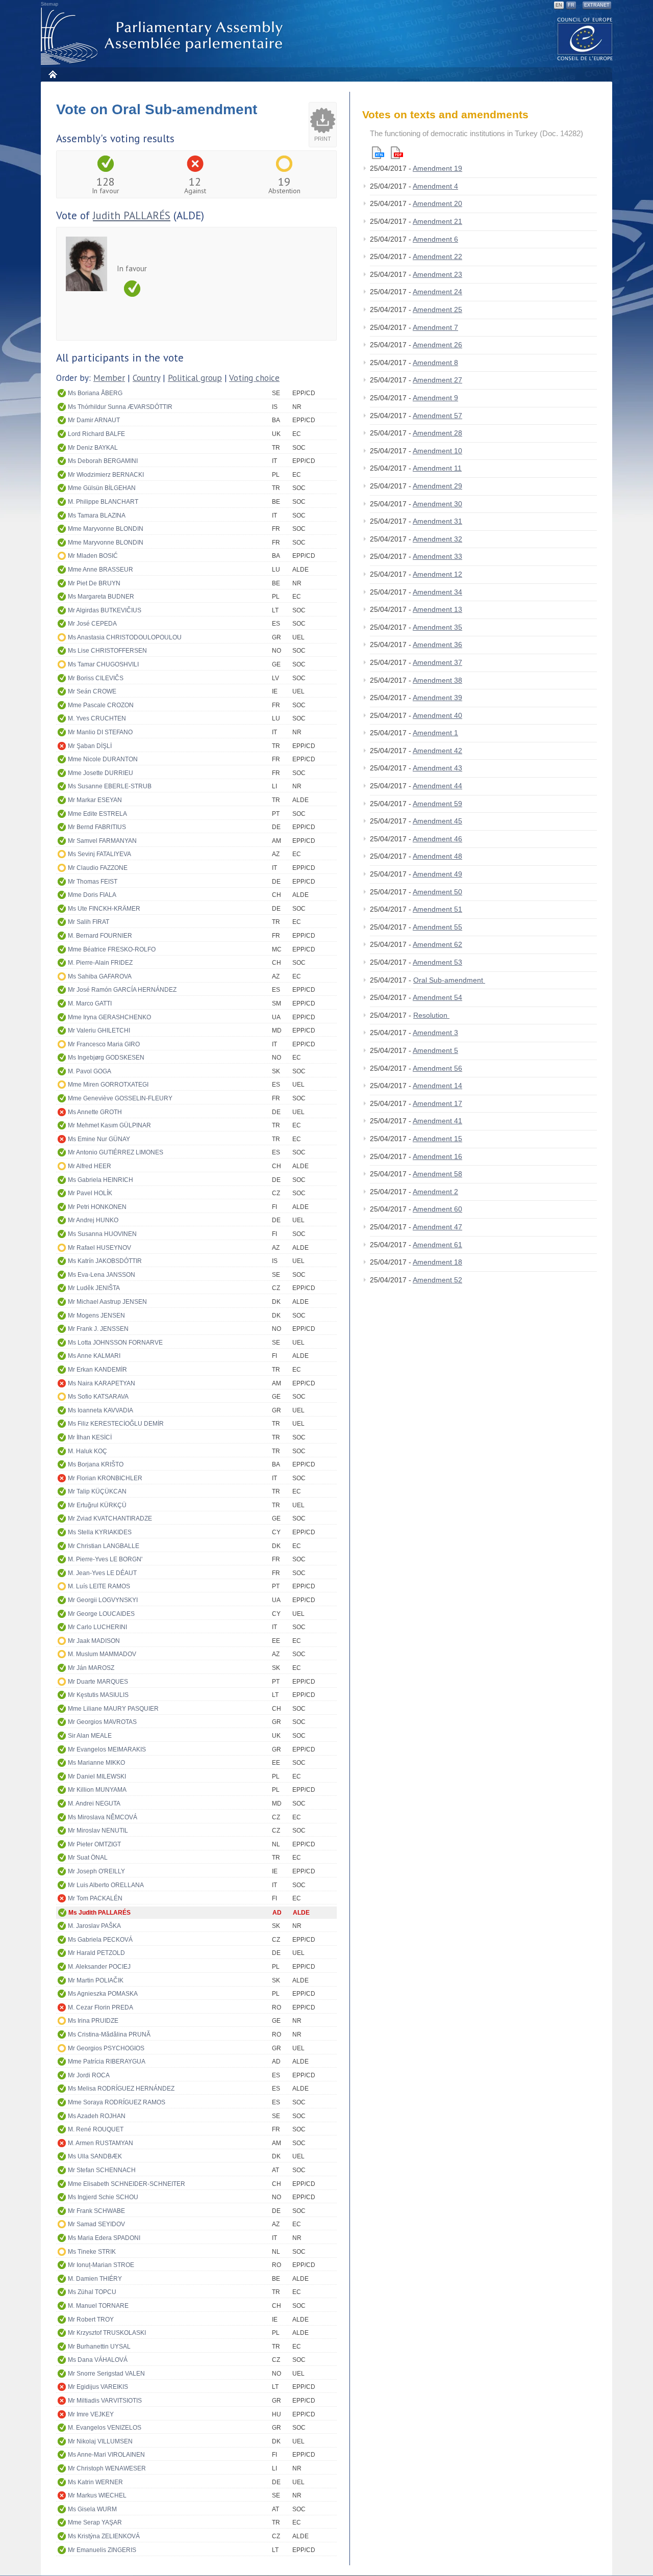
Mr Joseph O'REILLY (96, 1871)
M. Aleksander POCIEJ (99, 1967)
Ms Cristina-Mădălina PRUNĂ (109, 2034)
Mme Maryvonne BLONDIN (106, 529)
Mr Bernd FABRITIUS (97, 827)
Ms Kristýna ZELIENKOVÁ (104, 2536)
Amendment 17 (437, 1103)
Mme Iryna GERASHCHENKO (109, 1017)
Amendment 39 (437, 698)
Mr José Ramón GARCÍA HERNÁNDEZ (122, 990)
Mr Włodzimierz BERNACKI (106, 475)
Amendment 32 (437, 539)
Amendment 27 (437, 380)
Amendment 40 (437, 715)
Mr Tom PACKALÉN (95, 1898)
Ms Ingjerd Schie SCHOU (103, 2197)
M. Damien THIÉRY (95, 2279)
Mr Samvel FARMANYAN (102, 841)
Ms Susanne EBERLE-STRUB (110, 786)
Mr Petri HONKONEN (97, 1207)
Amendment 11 (437, 468)
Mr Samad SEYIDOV (96, 2224)
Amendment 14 (437, 1086)
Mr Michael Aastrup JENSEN (107, 1302)
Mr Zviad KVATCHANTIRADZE (110, 1518)
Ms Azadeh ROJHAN (97, 2116)
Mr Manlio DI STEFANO (100, 732)
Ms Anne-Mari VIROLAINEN (106, 2455)
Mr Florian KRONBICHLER (105, 1478)
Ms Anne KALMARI (94, 1356)
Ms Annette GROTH (95, 1112)
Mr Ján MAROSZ (91, 1668)
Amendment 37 (437, 662)
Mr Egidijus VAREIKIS (98, 2387)
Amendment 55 (437, 927)
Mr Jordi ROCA (89, 2075)
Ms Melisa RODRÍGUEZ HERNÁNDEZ (121, 2089)
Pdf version (397, 153)
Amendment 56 (437, 1068)
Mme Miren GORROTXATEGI (108, 1085)
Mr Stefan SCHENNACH (102, 2170)
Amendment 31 (437, 521)
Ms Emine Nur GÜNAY (99, 1139)
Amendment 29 (437, 486)
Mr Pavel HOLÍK (90, 1193)
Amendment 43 (437, 768)
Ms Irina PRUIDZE (93, 2021)
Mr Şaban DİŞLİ (90, 746)
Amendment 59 (437, 804)
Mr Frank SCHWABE (96, 2211)
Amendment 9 (435, 398)
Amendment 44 (437, 786)
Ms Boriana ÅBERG (95, 393)
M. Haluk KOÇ (87, 1451)
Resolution (431, 1015)
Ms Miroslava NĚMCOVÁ (103, 1817)
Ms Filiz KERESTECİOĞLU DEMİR (116, 1424)
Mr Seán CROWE (92, 691)
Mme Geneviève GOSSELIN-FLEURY (120, 1098)
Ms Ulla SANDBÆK (95, 2156)
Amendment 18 (437, 1262)
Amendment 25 (437, 310)
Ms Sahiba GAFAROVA (100, 976)
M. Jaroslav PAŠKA (94, 1926)
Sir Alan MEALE (90, 1736)
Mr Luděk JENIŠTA (94, 1288)
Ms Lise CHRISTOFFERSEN (107, 651)
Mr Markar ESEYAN (95, 800)
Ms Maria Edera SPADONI (104, 2238)
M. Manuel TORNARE (98, 2306)
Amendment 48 (437, 856)
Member (109, 378)
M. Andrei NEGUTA (94, 1804)
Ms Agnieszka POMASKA (103, 1994)
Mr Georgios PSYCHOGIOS (106, 2048)
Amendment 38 (437, 680)
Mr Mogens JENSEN (96, 1316)
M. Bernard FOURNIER (100, 936)
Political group (195, 378)
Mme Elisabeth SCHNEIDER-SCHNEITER (127, 2184)
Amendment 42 (437, 751)
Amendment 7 (435, 327)
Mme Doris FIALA (92, 895)
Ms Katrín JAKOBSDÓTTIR (105, 1261)
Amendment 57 (437, 416)
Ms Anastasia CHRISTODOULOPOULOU (125, 637)
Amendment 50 (437, 892)
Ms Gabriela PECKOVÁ (100, 1940)
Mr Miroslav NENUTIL (98, 1831)
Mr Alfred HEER (90, 1166)
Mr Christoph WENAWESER (107, 2468)
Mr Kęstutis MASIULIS (98, 1695)
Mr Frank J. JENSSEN (98, 1329)
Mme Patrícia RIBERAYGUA (107, 2062)
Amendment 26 (437, 345)
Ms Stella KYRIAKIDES (100, 1532)
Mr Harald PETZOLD (96, 1953)
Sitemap (49, 4)
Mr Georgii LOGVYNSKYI (103, 1600)
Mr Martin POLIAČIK (96, 1980)
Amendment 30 (437, 504)
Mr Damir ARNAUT (94, 420)
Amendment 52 (437, 1280)
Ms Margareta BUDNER (101, 597)
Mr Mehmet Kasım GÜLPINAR (109, 1125)
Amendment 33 (437, 556)
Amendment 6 (435, 239)
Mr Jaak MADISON (94, 1641)
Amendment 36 (437, 645)
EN (559, 5)
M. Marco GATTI (90, 1003)
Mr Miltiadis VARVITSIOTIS (105, 2401)
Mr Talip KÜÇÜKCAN (97, 1491)
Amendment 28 (437, 433)
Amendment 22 (437, 256)
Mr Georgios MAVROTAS (102, 1722)
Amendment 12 (437, 574)
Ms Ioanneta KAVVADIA (101, 1410)
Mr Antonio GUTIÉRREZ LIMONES (116, 1152)
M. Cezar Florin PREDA (101, 2007)
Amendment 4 (435, 186)
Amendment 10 (437, 451)
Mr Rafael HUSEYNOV (99, 1248)
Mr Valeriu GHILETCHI (99, 1031)
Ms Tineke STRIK (92, 2252)
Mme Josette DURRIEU (101, 773)
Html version (378, 153)
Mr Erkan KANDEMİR (97, 1370)
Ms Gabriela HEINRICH (101, 1180)
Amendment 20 (437, 203)
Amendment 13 (437, 609)
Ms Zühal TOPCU (92, 2292)
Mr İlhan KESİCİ (90, 1437)
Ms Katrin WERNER (95, 2482)
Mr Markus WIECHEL (97, 2495)
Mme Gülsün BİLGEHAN (102, 488)
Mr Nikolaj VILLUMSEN (100, 2441)
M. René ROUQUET (96, 2129)
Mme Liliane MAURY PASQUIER (113, 1709)
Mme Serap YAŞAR (95, 2522)
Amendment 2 (435, 1192)
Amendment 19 (437, 168)
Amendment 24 (437, 292)
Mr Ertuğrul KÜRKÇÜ (97, 1505)
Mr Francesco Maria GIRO (104, 1044)
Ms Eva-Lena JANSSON (102, 1275)
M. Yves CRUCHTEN (97, 718)
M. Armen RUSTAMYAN (101, 2143)
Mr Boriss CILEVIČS (96, 678)
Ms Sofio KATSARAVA (98, 1397)
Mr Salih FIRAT (89, 922)
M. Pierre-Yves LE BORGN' (105, 1559)
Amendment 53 (437, 962)
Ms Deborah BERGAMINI (103, 461)
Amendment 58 (437, 1174)
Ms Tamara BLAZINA (97, 516)
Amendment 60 (437, 1209)
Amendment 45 (437, 821)
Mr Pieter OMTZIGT (94, 1844)
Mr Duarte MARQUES (98, 1682)
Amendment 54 (437, 997)
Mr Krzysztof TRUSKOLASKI (107, 2333)
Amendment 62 (437, 944)
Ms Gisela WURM (92, 2509)
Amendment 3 (435, 1033)
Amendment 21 (437, 221)
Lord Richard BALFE (96, 434)
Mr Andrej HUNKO (93, 1220)
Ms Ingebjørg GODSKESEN (106, 1058)
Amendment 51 (437, 909)
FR (571, 5)
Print (323, 139)
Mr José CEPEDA (92, 624)
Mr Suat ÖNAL (88, 1858)
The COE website (585, 38)
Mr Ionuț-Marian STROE (101, 2265)
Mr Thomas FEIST (93, 882)
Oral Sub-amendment (449, 980)
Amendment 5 (435, 1050)
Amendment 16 (437, 1156)
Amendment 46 (437, 839)
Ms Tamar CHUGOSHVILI (103, 664)
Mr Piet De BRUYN (94, 583)
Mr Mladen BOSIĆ (93, 556)
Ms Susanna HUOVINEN (102, 1234)
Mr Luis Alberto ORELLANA (106, 1885)
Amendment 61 (437, 1245)
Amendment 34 (437, 592)
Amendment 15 (437, 1139)
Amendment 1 (435, 733)
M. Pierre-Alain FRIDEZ (100, 963)
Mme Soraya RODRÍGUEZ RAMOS (117, 2102)
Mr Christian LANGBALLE (104, 1546)
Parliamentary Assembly (164, 36)
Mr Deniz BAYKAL (93, 448)
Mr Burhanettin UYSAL (99, 2347)
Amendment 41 (437, 1121)
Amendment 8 (435, 363)
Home (52, 74)
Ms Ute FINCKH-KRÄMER (104, 909)
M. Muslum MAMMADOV (102, 1654)
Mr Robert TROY (91, 2320)
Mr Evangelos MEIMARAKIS (107, 1749)
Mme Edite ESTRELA (97, 814)
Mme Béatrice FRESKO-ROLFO (112, 949)
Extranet (597, 5)
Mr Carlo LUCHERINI (97, 1627)
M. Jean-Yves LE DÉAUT (102, 1573)
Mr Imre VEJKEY (91, 2414)
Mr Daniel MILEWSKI (97, 1776)
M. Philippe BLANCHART (103, 502)
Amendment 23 (437, 274)
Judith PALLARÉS (132, 215)
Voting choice (254, 378)
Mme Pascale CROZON (101, 705)
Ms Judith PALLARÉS (99, 1913)
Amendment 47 (437, 1227)
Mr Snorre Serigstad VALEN (106, 2374)
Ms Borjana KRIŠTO (96, 1464)
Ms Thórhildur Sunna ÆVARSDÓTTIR (120, 407)
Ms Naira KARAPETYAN (102, 1383)
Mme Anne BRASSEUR (101, 570)
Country (146, 378)
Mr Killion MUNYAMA (97, 1790)
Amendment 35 (437, 627)
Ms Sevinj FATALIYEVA (99, 854)
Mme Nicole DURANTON (103, 759)
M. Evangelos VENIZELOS (105, 2428)
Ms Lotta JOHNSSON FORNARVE (115, 1343)
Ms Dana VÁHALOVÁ (98, 2360)
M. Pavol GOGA (90, 1071)
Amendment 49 (437, 874)
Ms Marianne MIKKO (96, 1763)
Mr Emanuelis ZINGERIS (102, 2550)
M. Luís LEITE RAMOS (99, 1586)
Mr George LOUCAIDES (101, 1614)
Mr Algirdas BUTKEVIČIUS (105, 610)
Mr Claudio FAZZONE (98, 868)
